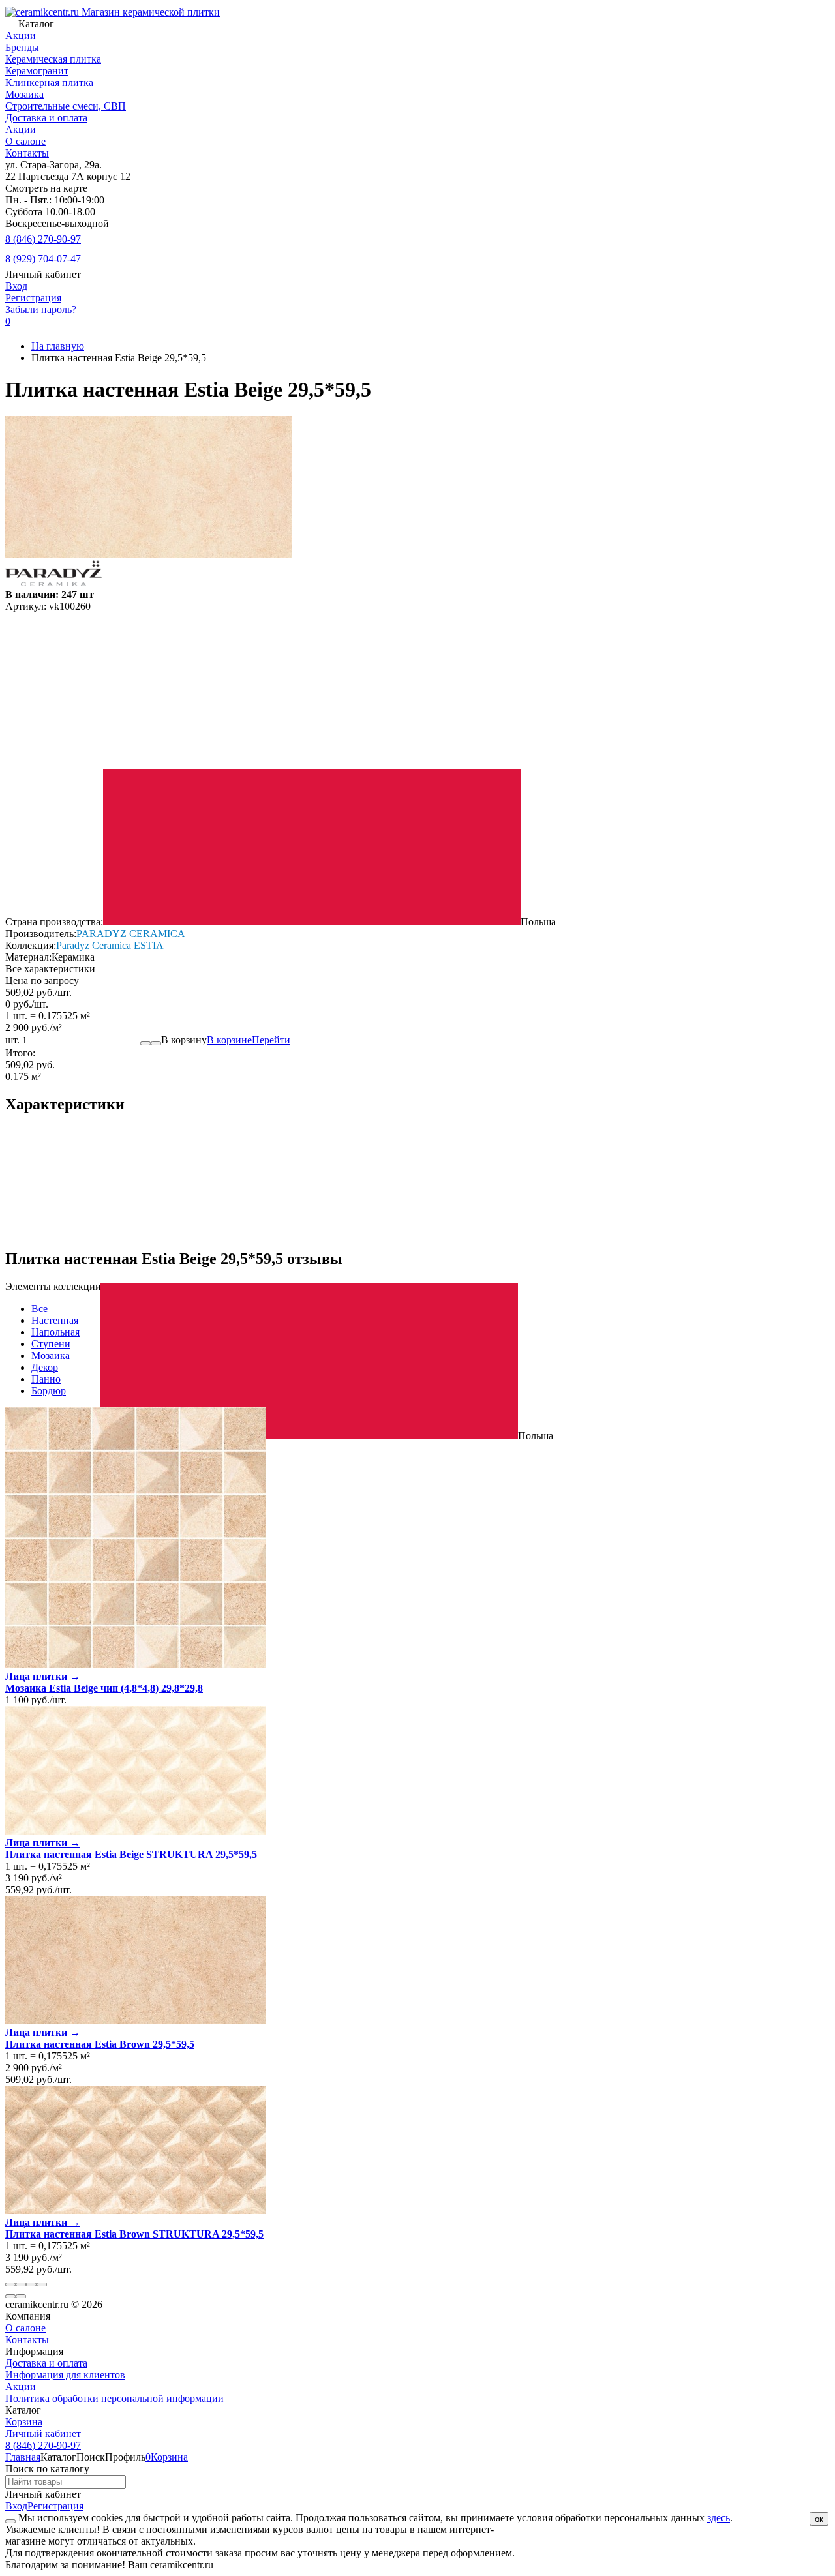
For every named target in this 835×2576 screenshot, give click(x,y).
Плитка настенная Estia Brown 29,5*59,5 (100, 2044)
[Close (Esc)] (10, 2284)
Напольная (55, 1332)
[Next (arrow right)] (21, 2296)
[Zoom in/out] (42, 2284)
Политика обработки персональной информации (114, 2398)
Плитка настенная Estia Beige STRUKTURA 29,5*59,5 (131, 1854)
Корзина (24, 2422)
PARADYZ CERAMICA (131, 934)
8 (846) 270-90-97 (43, 239)
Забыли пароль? (41, 309)
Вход (16, 286)
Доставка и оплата (46, 118)
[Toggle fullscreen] (31, 2284)
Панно (46, 1379)
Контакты (27, 153)
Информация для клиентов (65, 2375)
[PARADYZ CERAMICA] (53, 583)
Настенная (55, 1320)
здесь (719, 2518)
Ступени (51, 1344)
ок (819, 2519)
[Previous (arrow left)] (10, 2296)
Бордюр (49, 1391)
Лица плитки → (43, 1676)
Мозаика (51, 1355)
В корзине (249, 1040)
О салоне (25, 141)
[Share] (21, 2284)
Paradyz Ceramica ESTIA (110, 945)
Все (39, 1309)
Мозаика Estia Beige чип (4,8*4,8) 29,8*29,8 (104, 1688)
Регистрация (33, 298)
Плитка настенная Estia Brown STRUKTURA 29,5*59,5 (134, 2234)
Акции (21, 129)
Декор (45, 1367)
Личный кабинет (43, 2434)
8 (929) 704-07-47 (43, 259)
